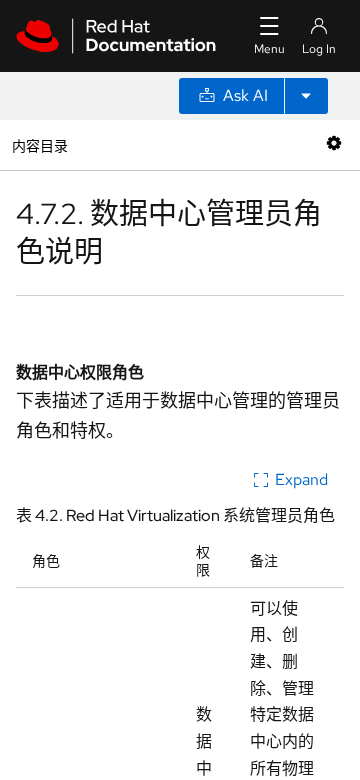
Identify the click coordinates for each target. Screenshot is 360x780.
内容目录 (39, 144)
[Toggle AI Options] (306, 96)
